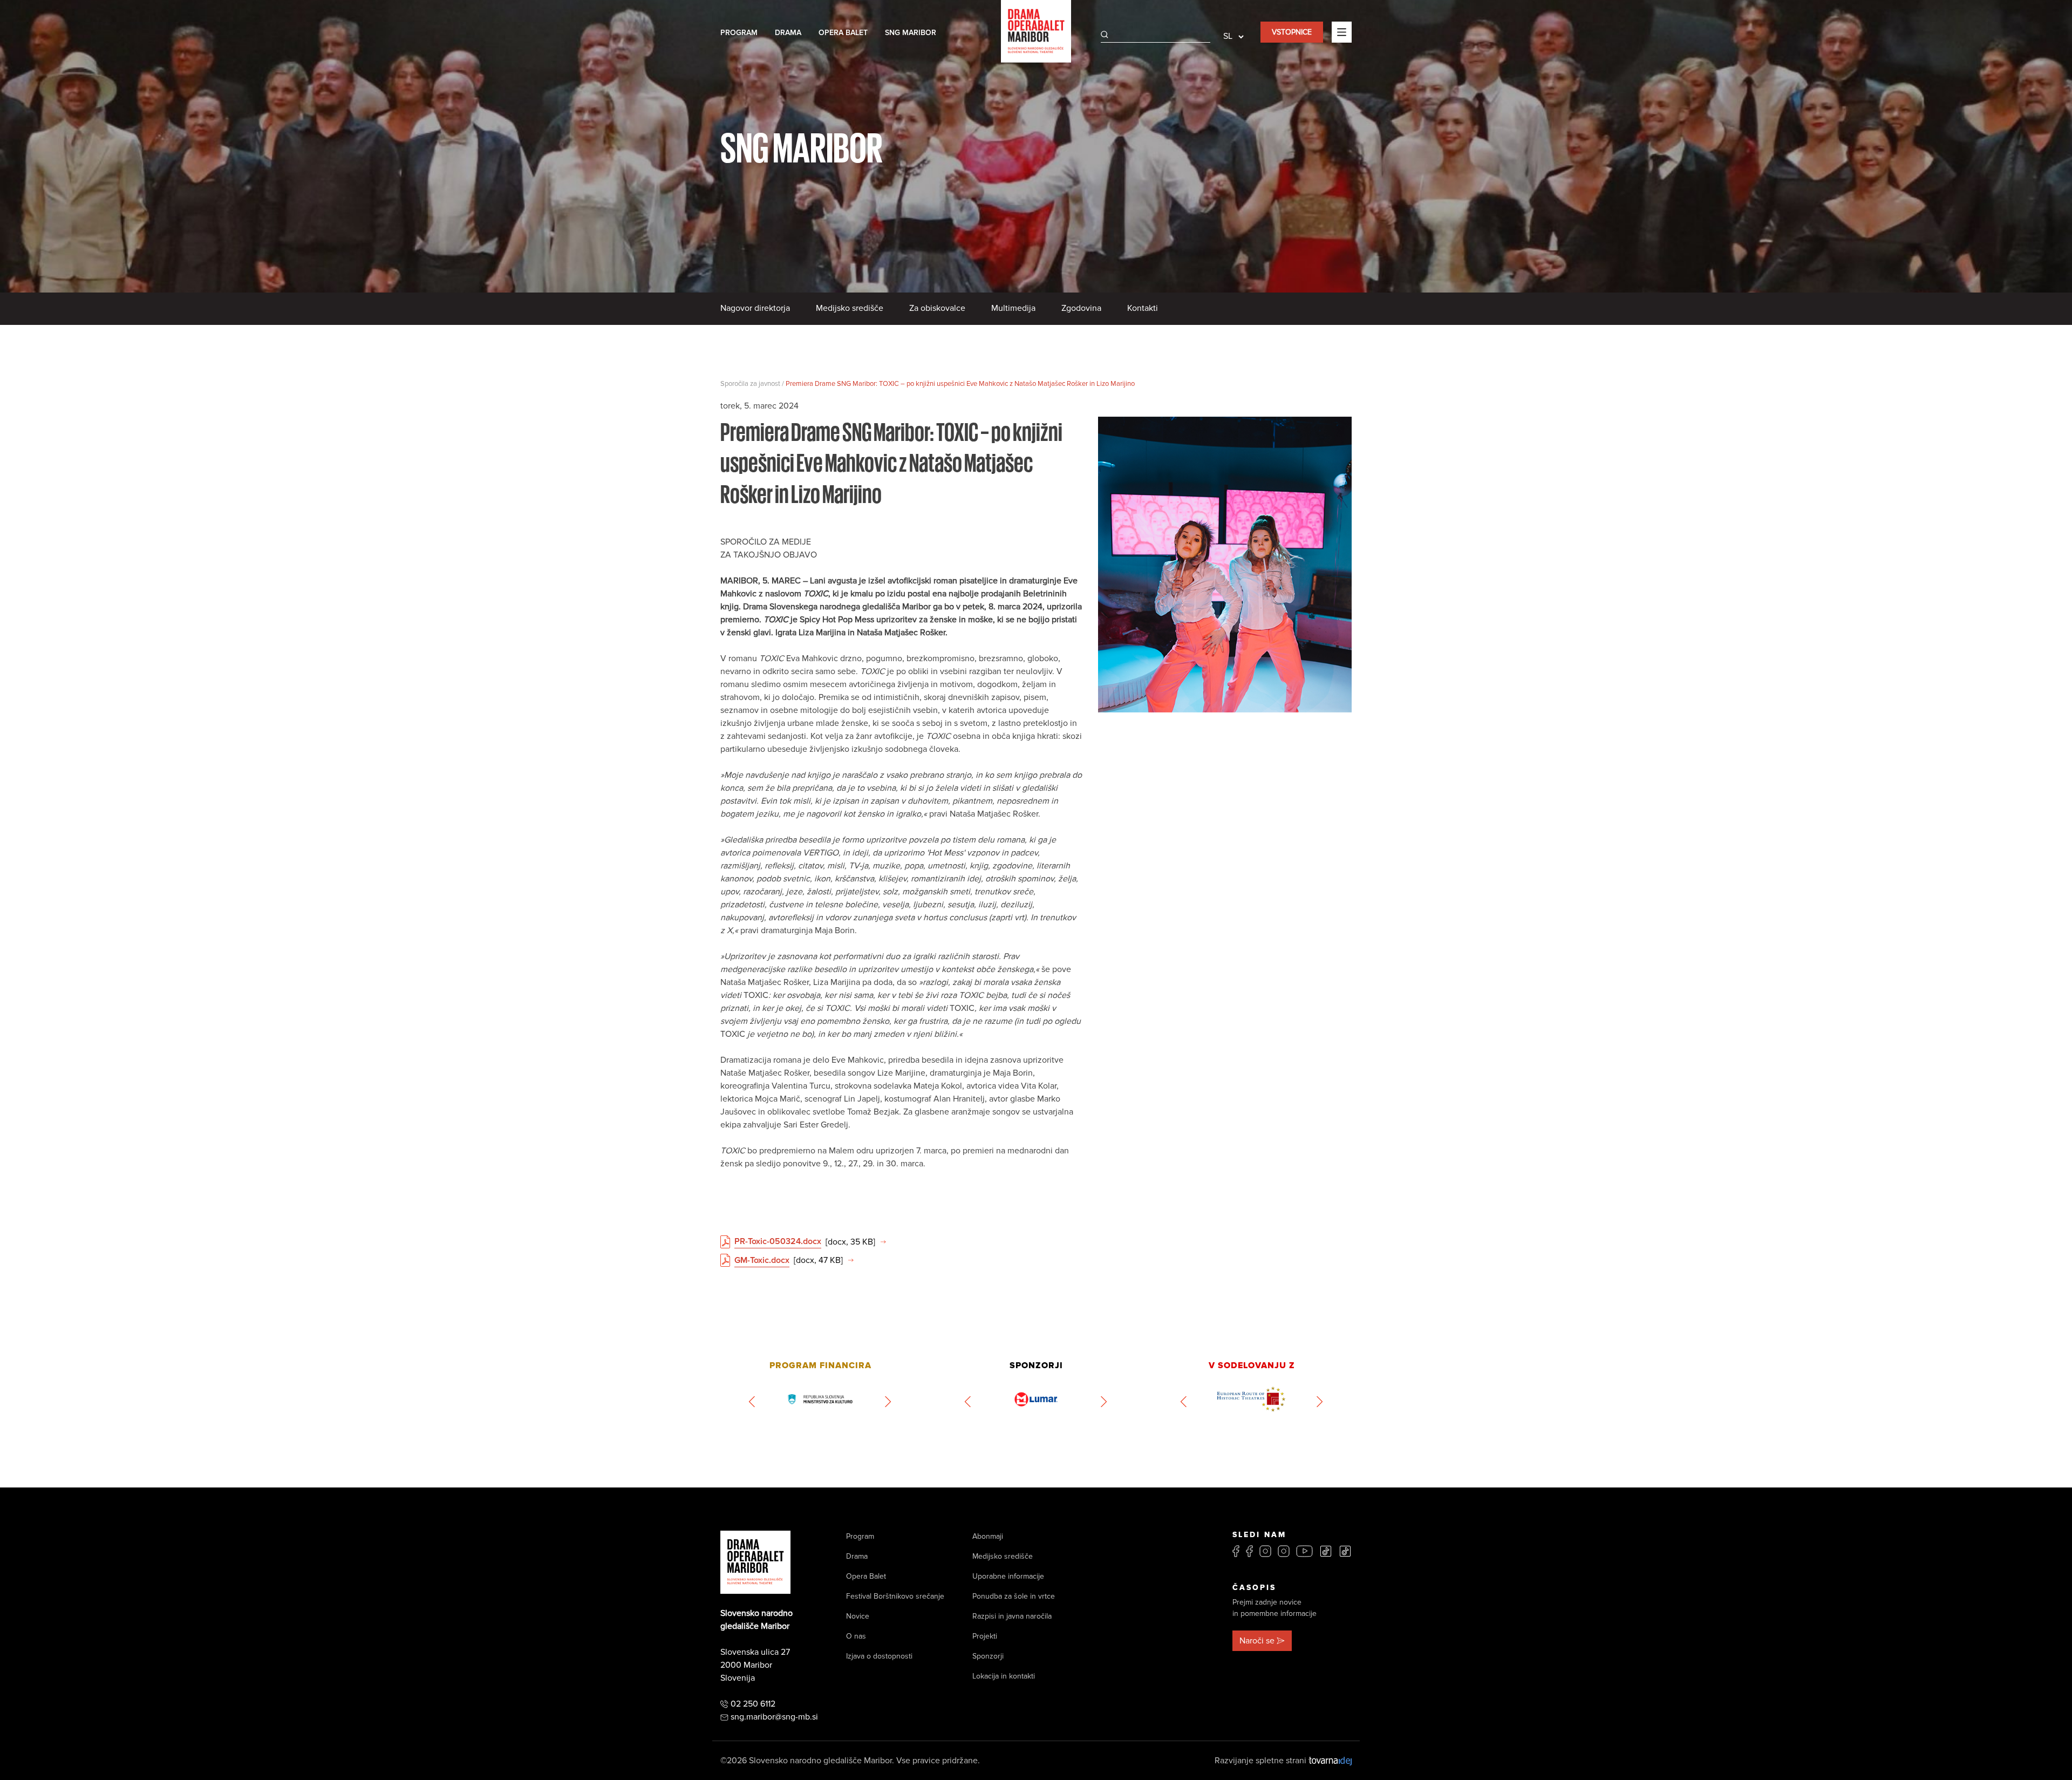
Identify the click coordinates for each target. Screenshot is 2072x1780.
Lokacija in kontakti (1004, 1676)
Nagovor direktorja (755, 308)
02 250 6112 (753, 1704)
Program (739, 33)
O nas (856, 1636)
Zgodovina (1081, 308)
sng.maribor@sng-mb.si (774, 1717)
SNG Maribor (911, 33)
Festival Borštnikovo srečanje (895, 1596)
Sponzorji (988, 1656)
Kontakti (1143, 308)
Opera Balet (843, 33)
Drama (788, 33)
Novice (858, 1616)
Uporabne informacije (1008, 1576)
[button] (752, 1402)
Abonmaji (988, 1536)
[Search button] (1105, 35)
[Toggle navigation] (1342, 32)
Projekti (985, 1636)
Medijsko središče (850, 308)
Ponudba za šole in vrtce (1014, 1596)
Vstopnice (1292, 32)
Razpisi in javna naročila (1012, 1616)
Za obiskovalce (937, 308)
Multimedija (1013, 308)
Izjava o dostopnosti (879, 1656)
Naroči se (1257, 1641)
